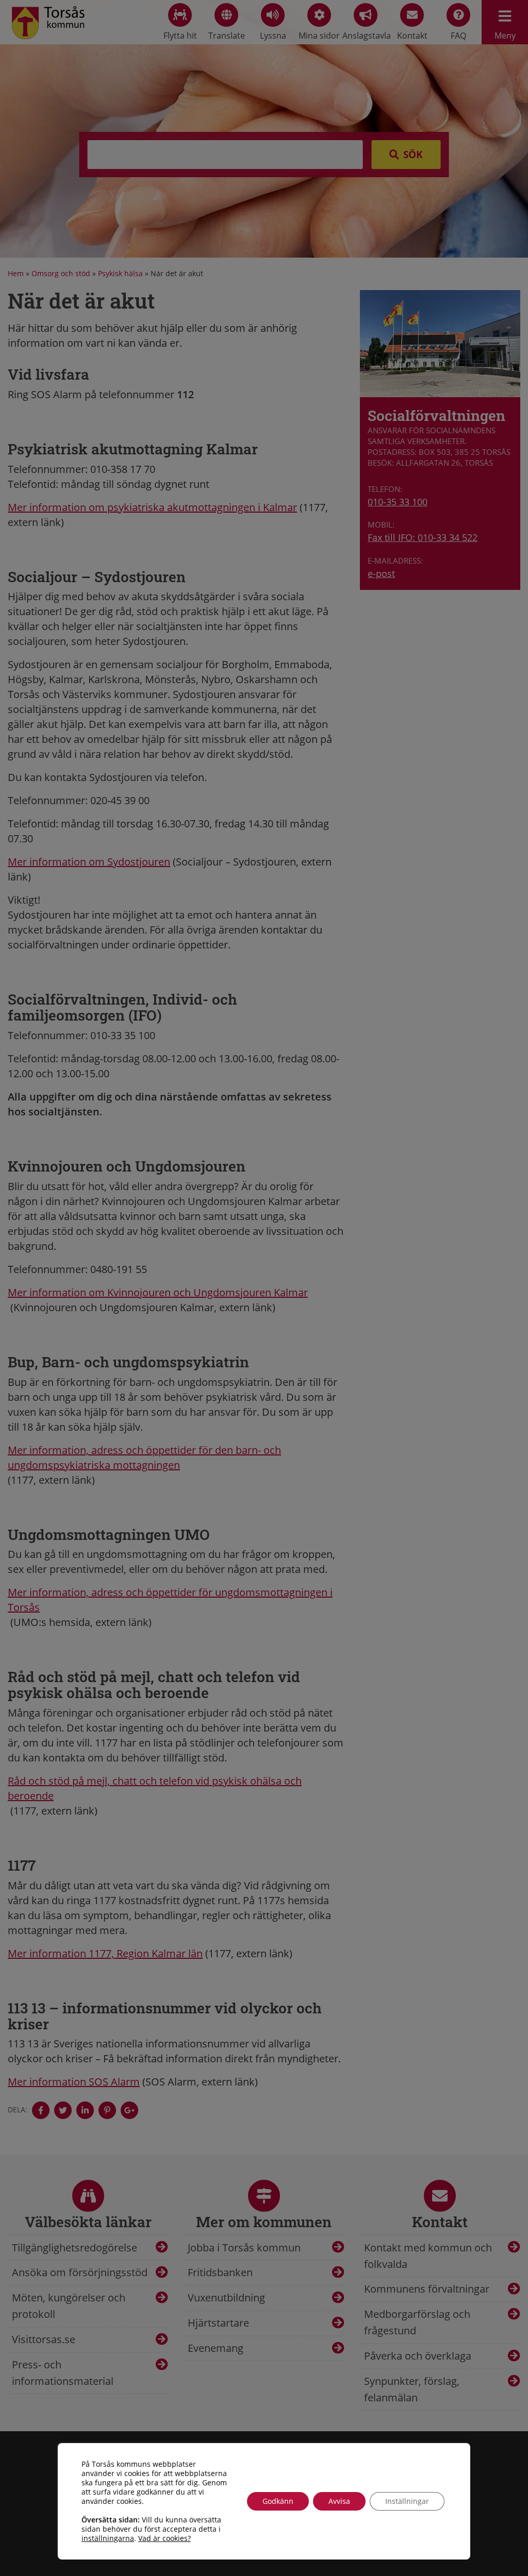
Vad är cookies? (164, 2538)
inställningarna (108, 2538)
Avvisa (339, 2501)
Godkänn (278, 2501)
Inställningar (407, 2501)
